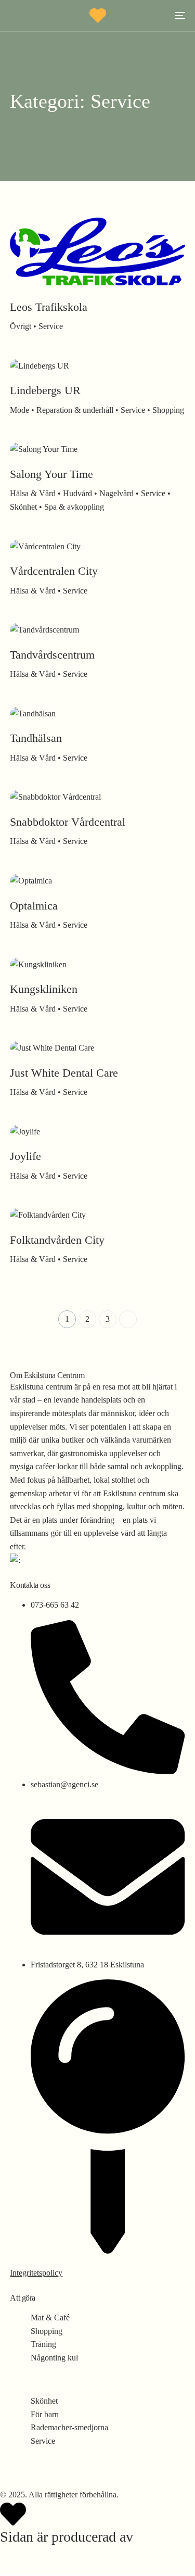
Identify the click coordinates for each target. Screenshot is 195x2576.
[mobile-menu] (177, 16)
